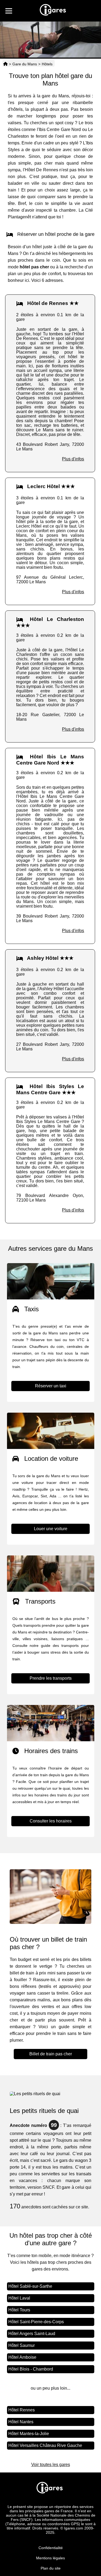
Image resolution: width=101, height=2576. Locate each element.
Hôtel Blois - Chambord (31, 2369)
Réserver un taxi (51, 1386)
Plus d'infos (73, 459)
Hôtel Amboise (22, 2357)
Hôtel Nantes (21, 2422)
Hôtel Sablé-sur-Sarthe (30, 2286)
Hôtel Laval (19, 2298)
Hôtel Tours (19, 2310)
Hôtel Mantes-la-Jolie (29, 2434)
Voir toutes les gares (51, 2465)
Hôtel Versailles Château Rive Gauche (45, 2445)
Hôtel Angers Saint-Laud (32, 2334)
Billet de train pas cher (51, 2054)
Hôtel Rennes (22, 2410)
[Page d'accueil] (5, 64)
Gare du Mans (25, 64)
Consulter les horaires (51, 1821)
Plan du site (51, 2568)
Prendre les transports (51, 1678)
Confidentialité (51, 2548)
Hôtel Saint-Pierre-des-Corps (36, 2322)
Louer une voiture (51, 1529)
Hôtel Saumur (22, 2345)
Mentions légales (50, 2558)
